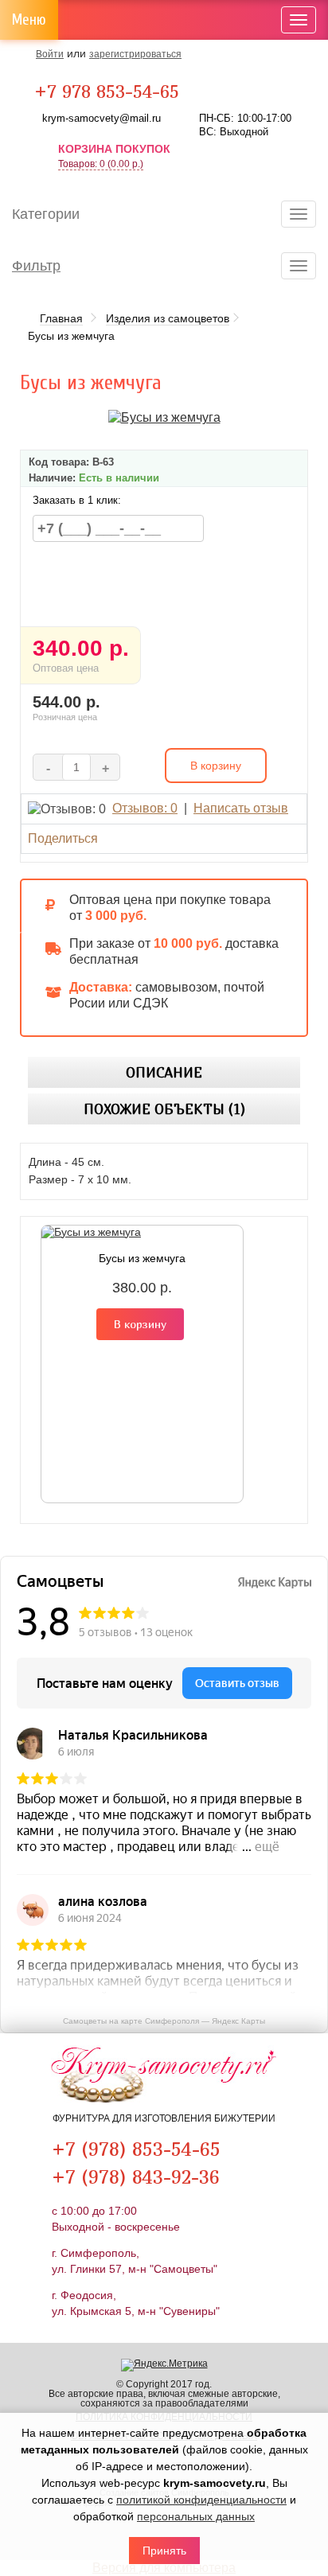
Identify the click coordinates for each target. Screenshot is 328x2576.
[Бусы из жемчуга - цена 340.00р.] (164, 417)
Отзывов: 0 (145, 808)
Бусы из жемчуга (142, 1258)
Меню (29, 20)
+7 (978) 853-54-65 (136, 2149)
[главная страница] (164, 2079)
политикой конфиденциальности (201, 2500)
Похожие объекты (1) (164, 1109)
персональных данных (196, 2516)
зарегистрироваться (135, 54)
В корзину (140, 1324)
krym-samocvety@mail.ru (102, 118)
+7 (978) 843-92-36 (136, 2177)
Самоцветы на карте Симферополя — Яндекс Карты (164, 2021)
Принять (164, 2551)
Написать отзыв (241, 808)
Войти (50, 54)
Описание (164, 1072)
